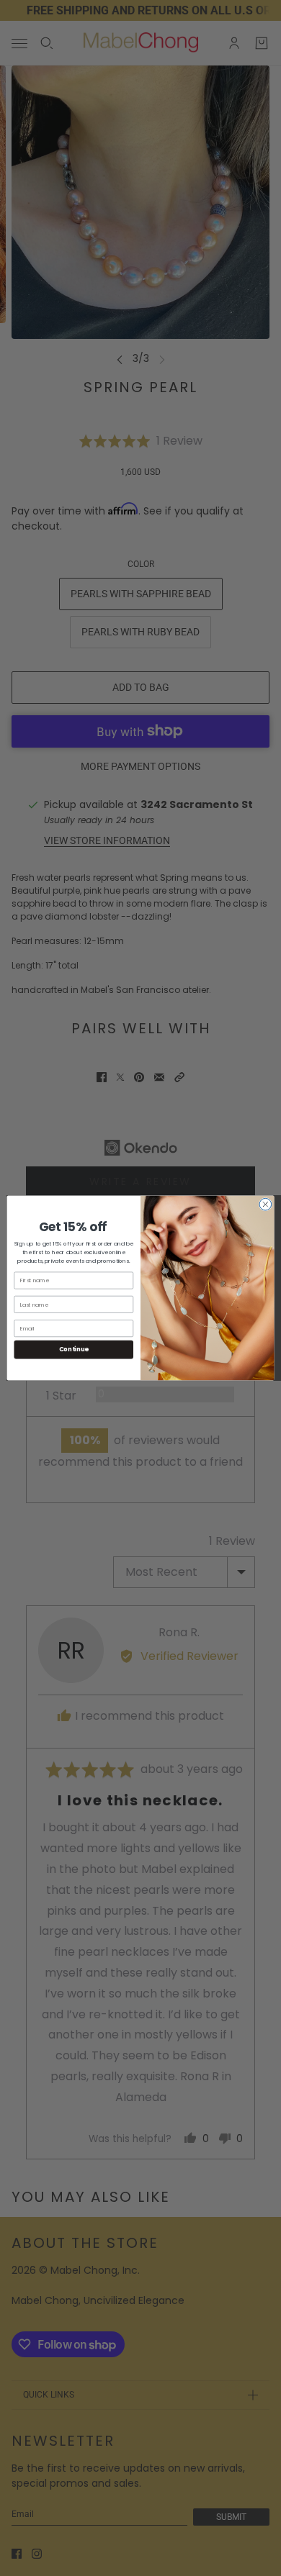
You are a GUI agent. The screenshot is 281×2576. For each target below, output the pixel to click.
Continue (74, 1349)
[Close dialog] (266, 1204)
